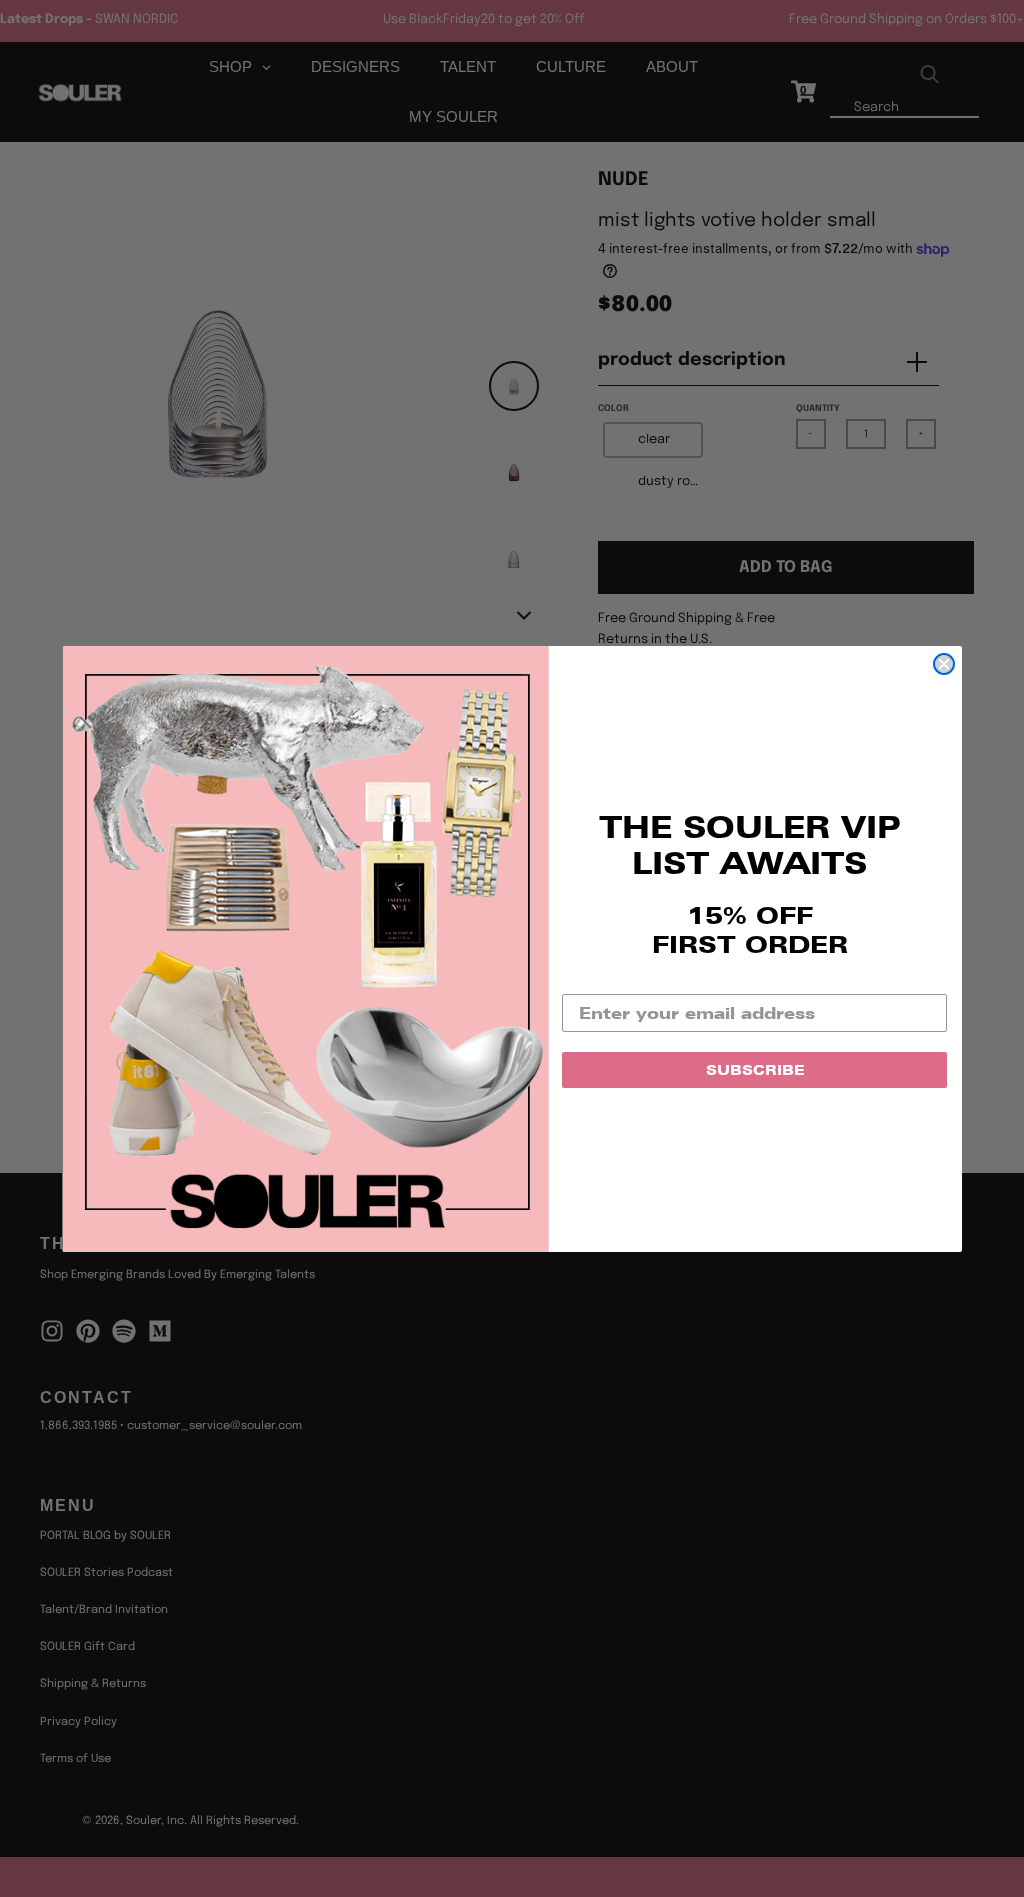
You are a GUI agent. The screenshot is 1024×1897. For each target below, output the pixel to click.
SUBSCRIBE (755, 1070)
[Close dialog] (944, 664)
